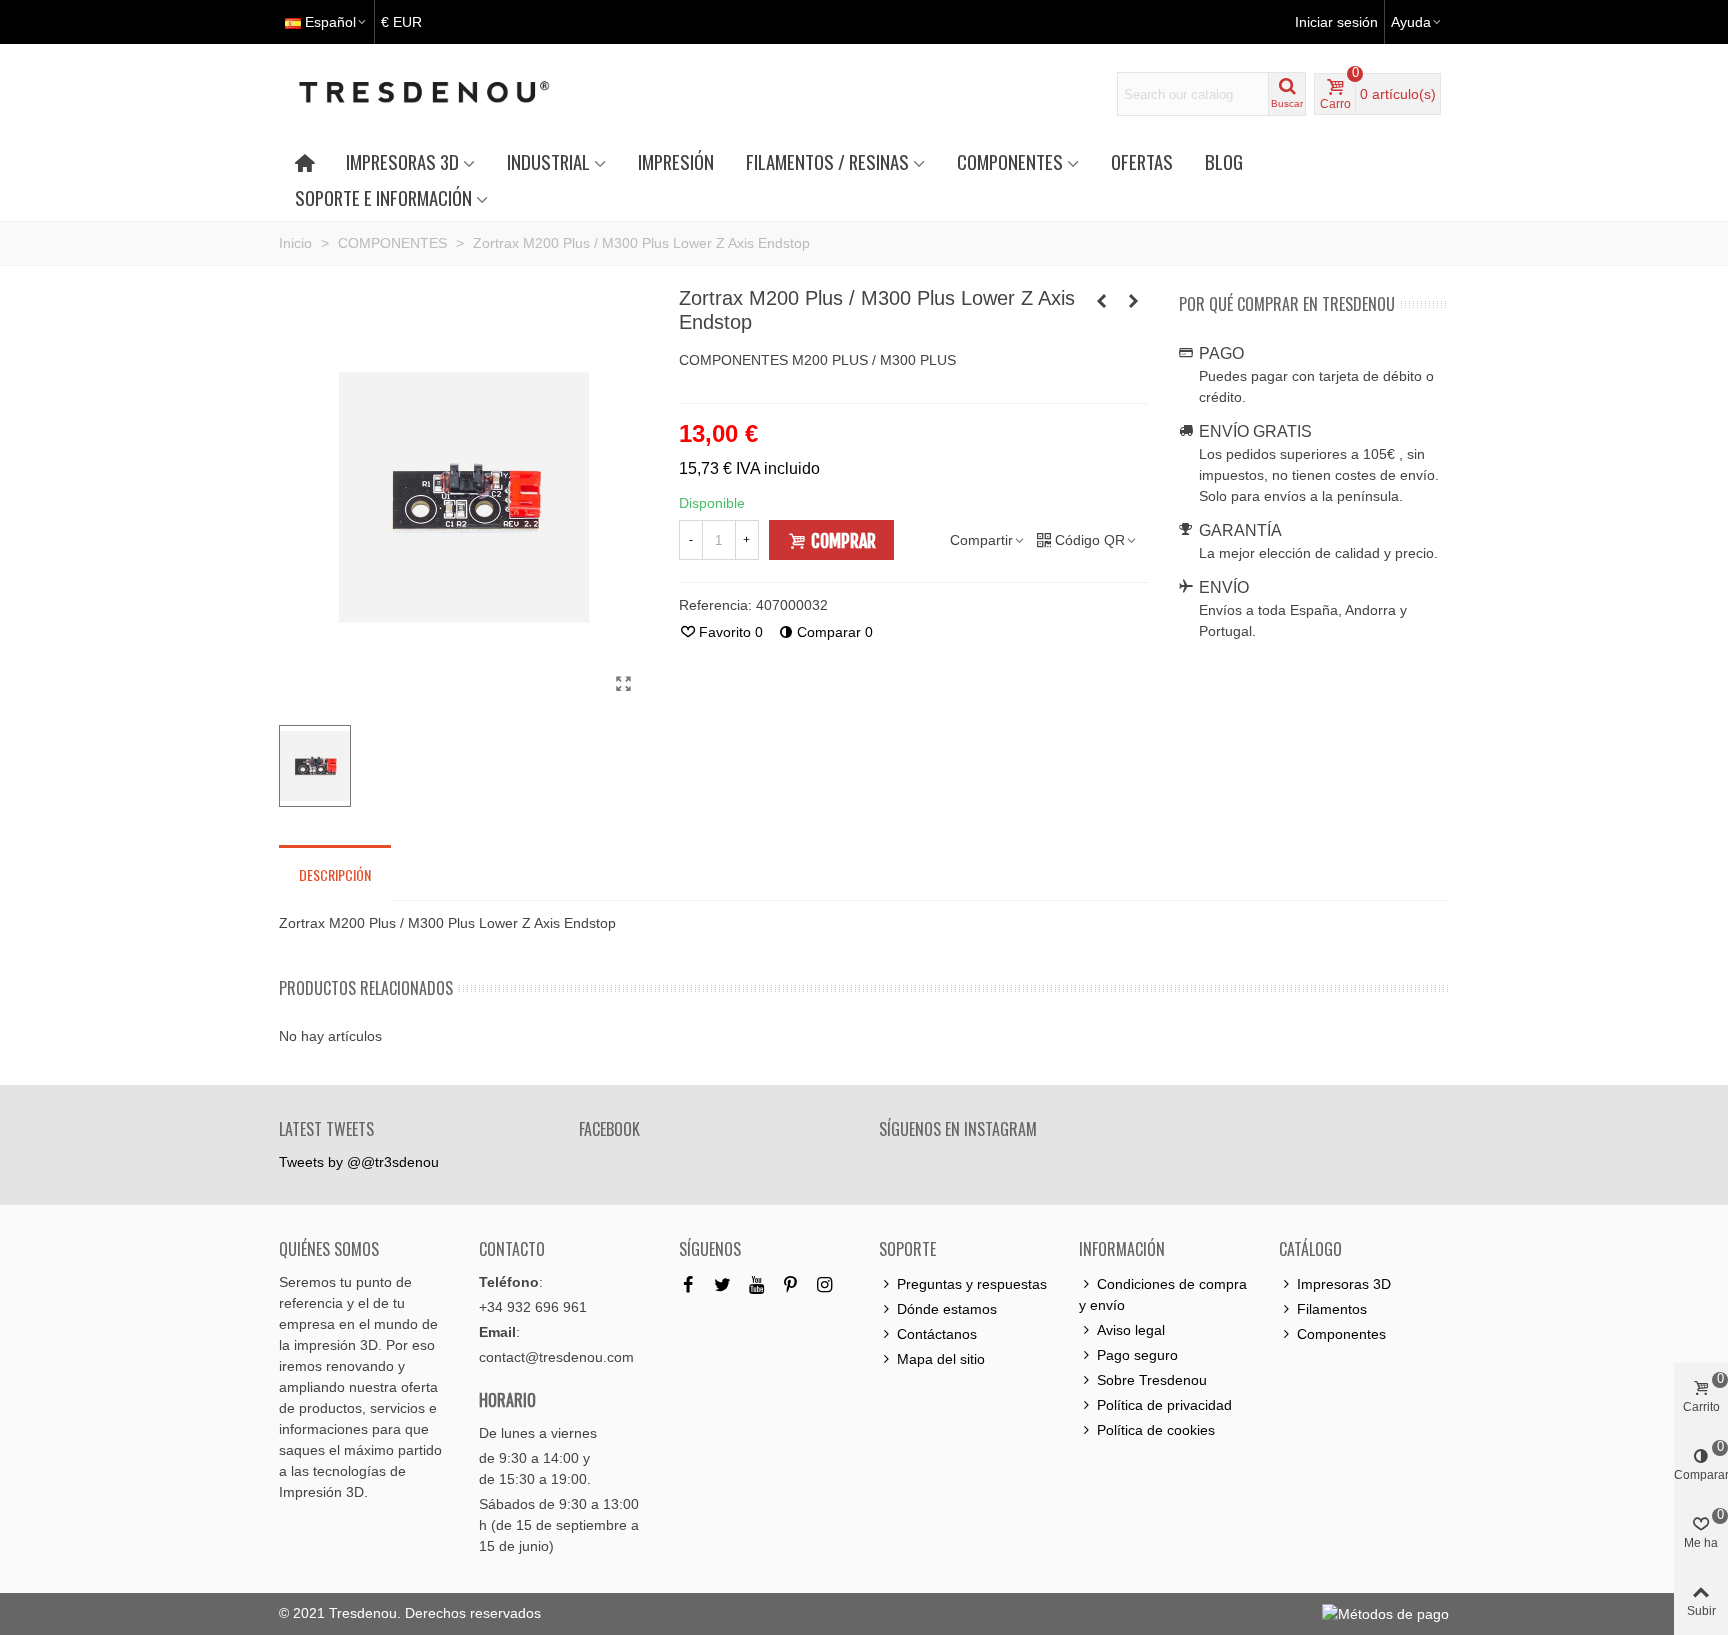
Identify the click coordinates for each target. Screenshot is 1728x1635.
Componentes (1341, 1334)
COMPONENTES (1010, 161)
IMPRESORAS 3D (402, 161)
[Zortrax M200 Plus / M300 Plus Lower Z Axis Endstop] (624, 684)
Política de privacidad (1164, 1405)
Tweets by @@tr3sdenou (359, 1162)
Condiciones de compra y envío (1163, 1294)
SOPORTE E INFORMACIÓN (383, 197)
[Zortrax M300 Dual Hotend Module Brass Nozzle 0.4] (1102, 301)
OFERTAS (1142, 161)
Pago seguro (1137, 1355)
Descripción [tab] (335, 874)
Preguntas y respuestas (972, 1284)
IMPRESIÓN (676, 161)
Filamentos (1332, 1309)
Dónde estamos (947, 1309)
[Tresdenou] (448, 94)
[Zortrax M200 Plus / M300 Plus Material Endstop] (1134, 301)
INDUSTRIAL (548, 161)
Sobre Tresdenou (1152, 1380)
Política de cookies (1156, 1430)
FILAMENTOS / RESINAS (827, 161)
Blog (1224, 161)
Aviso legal (1131, 1330)
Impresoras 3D (1344, 1284)
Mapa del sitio (941, 1359)
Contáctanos (937, 1334)
